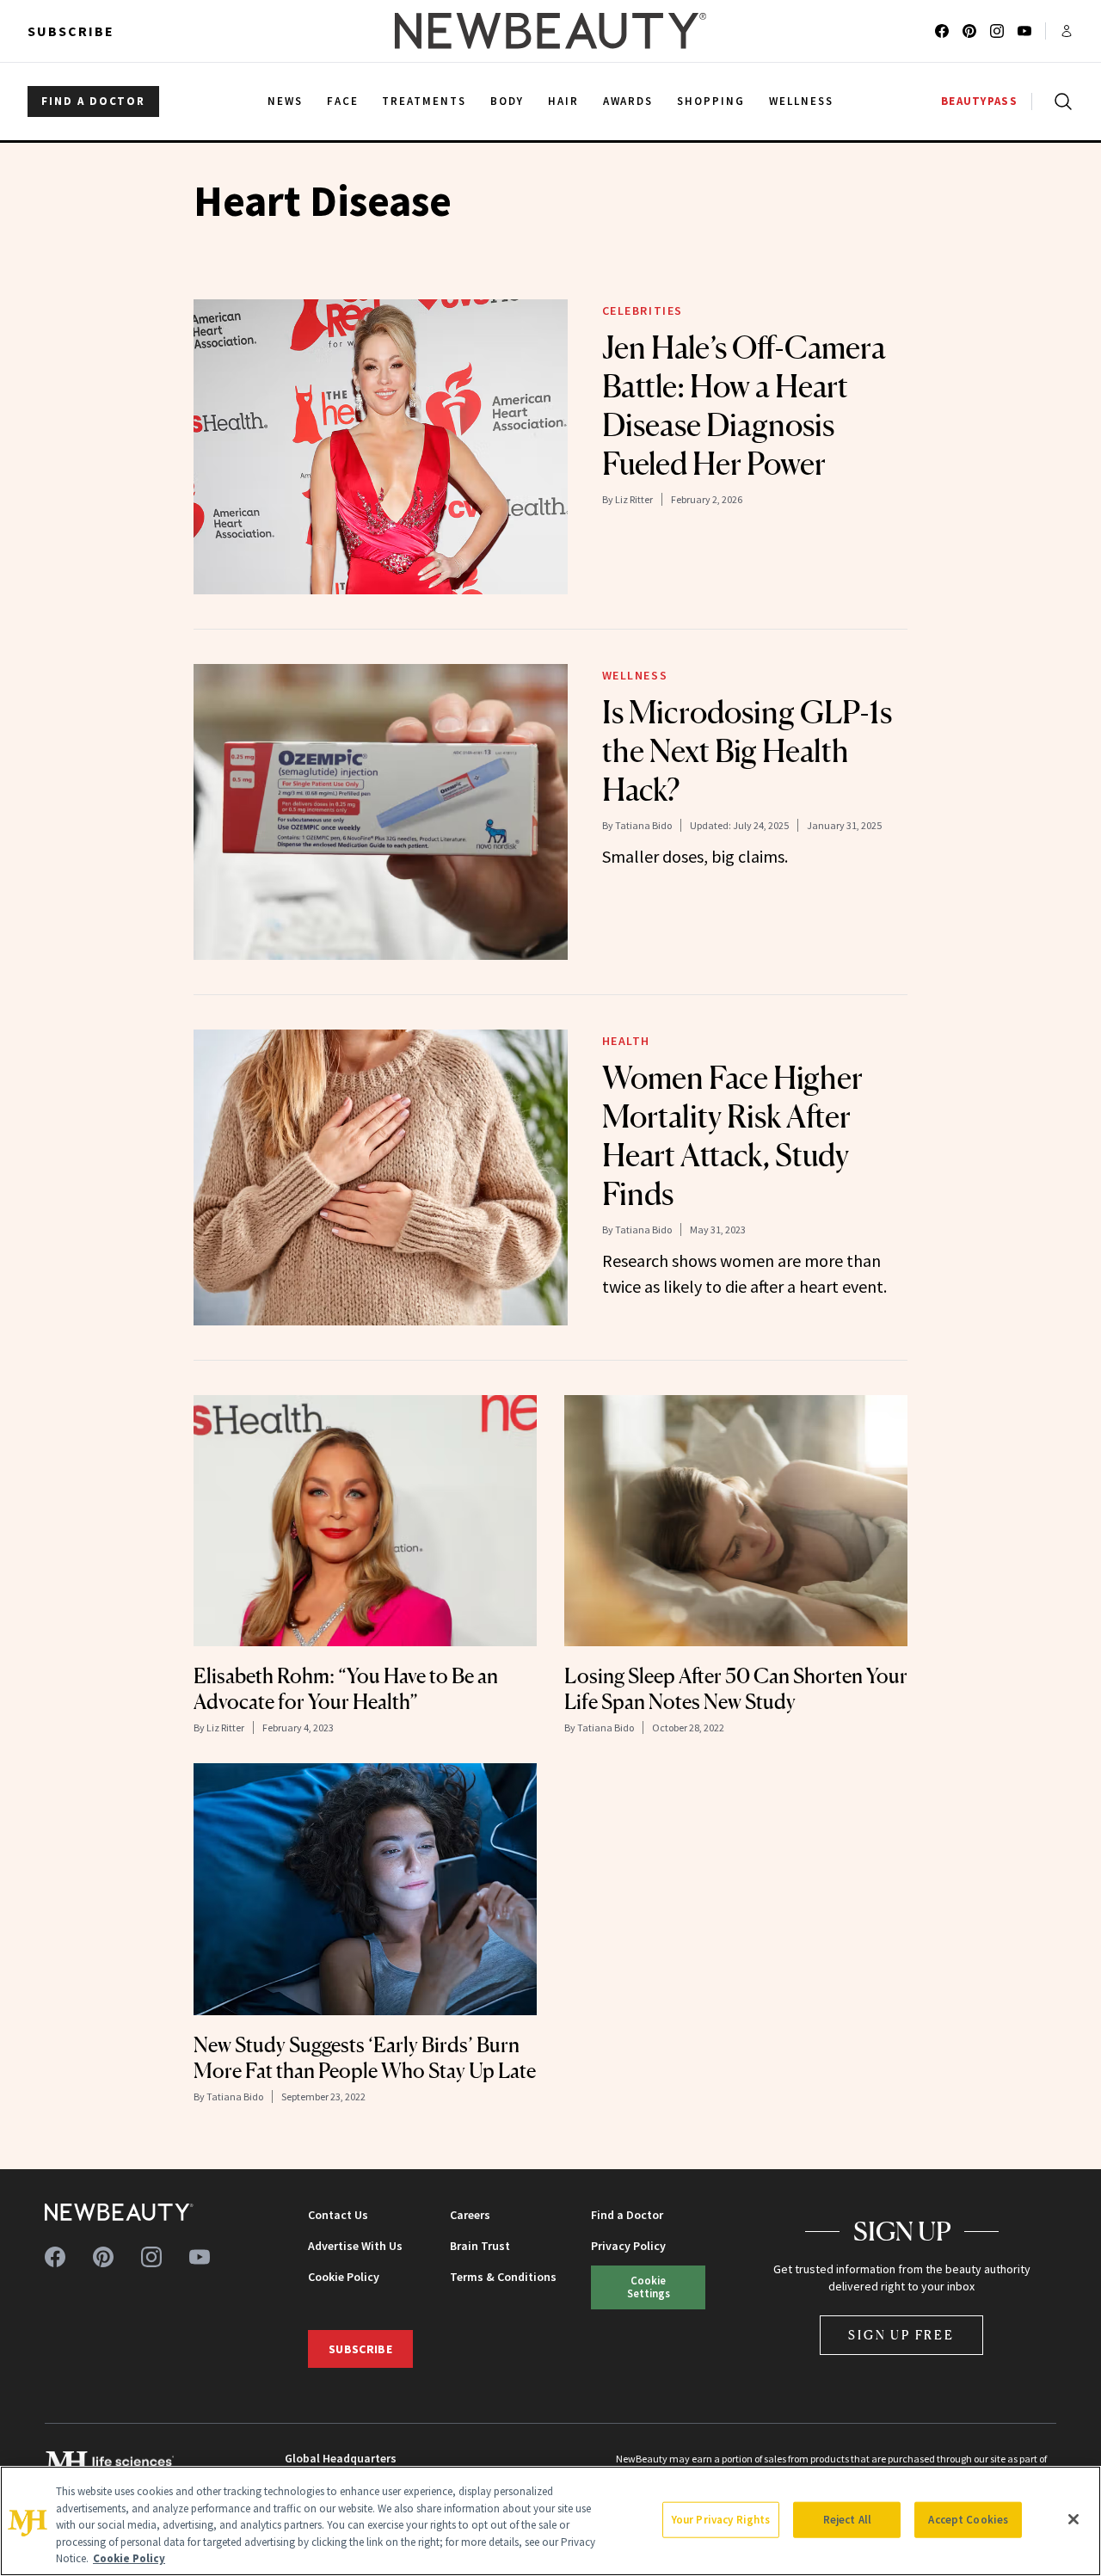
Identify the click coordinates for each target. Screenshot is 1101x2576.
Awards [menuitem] (628, 101)
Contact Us (338, 2215)
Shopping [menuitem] (711, 101)
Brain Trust (480, 2246)
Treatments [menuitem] (424, 101)
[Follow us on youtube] (1024, 31)
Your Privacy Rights (721, 2520)
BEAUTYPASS (979, 101)
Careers (470, 2215)
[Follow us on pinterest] (969, 31)
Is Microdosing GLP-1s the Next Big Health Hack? (747, 751)
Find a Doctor (627, 2215)
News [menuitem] (285, 101)
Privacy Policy (628, 2246)
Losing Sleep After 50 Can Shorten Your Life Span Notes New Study (736, 1689)
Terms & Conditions (503, 2277)
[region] (550, 2521)
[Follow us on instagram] (997, 31)
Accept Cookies (968, 2520)
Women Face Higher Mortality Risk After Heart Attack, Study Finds (732, 1136)
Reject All (847, 2520)
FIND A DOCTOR (93, 101)
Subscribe (71, 31)
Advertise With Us (355, 2246)
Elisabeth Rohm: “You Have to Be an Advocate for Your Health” (346, 1689)
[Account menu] (1067, 31)
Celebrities (643, 310)
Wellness (635, 675)
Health (627, 1041)
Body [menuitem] (507, 101)
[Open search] (1060, 101)
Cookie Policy (344, 2277)
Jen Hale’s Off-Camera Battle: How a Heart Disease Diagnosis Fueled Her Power (744, 406)
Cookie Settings (649, 2287)
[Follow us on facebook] (942, 31)
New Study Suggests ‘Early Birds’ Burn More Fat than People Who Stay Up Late (365, 2058)
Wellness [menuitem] (801, 101)
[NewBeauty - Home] (550, 31)
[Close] (1073, 2519)
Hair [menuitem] (563, 101)
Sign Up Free (901, 2335)
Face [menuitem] (343, 101)
